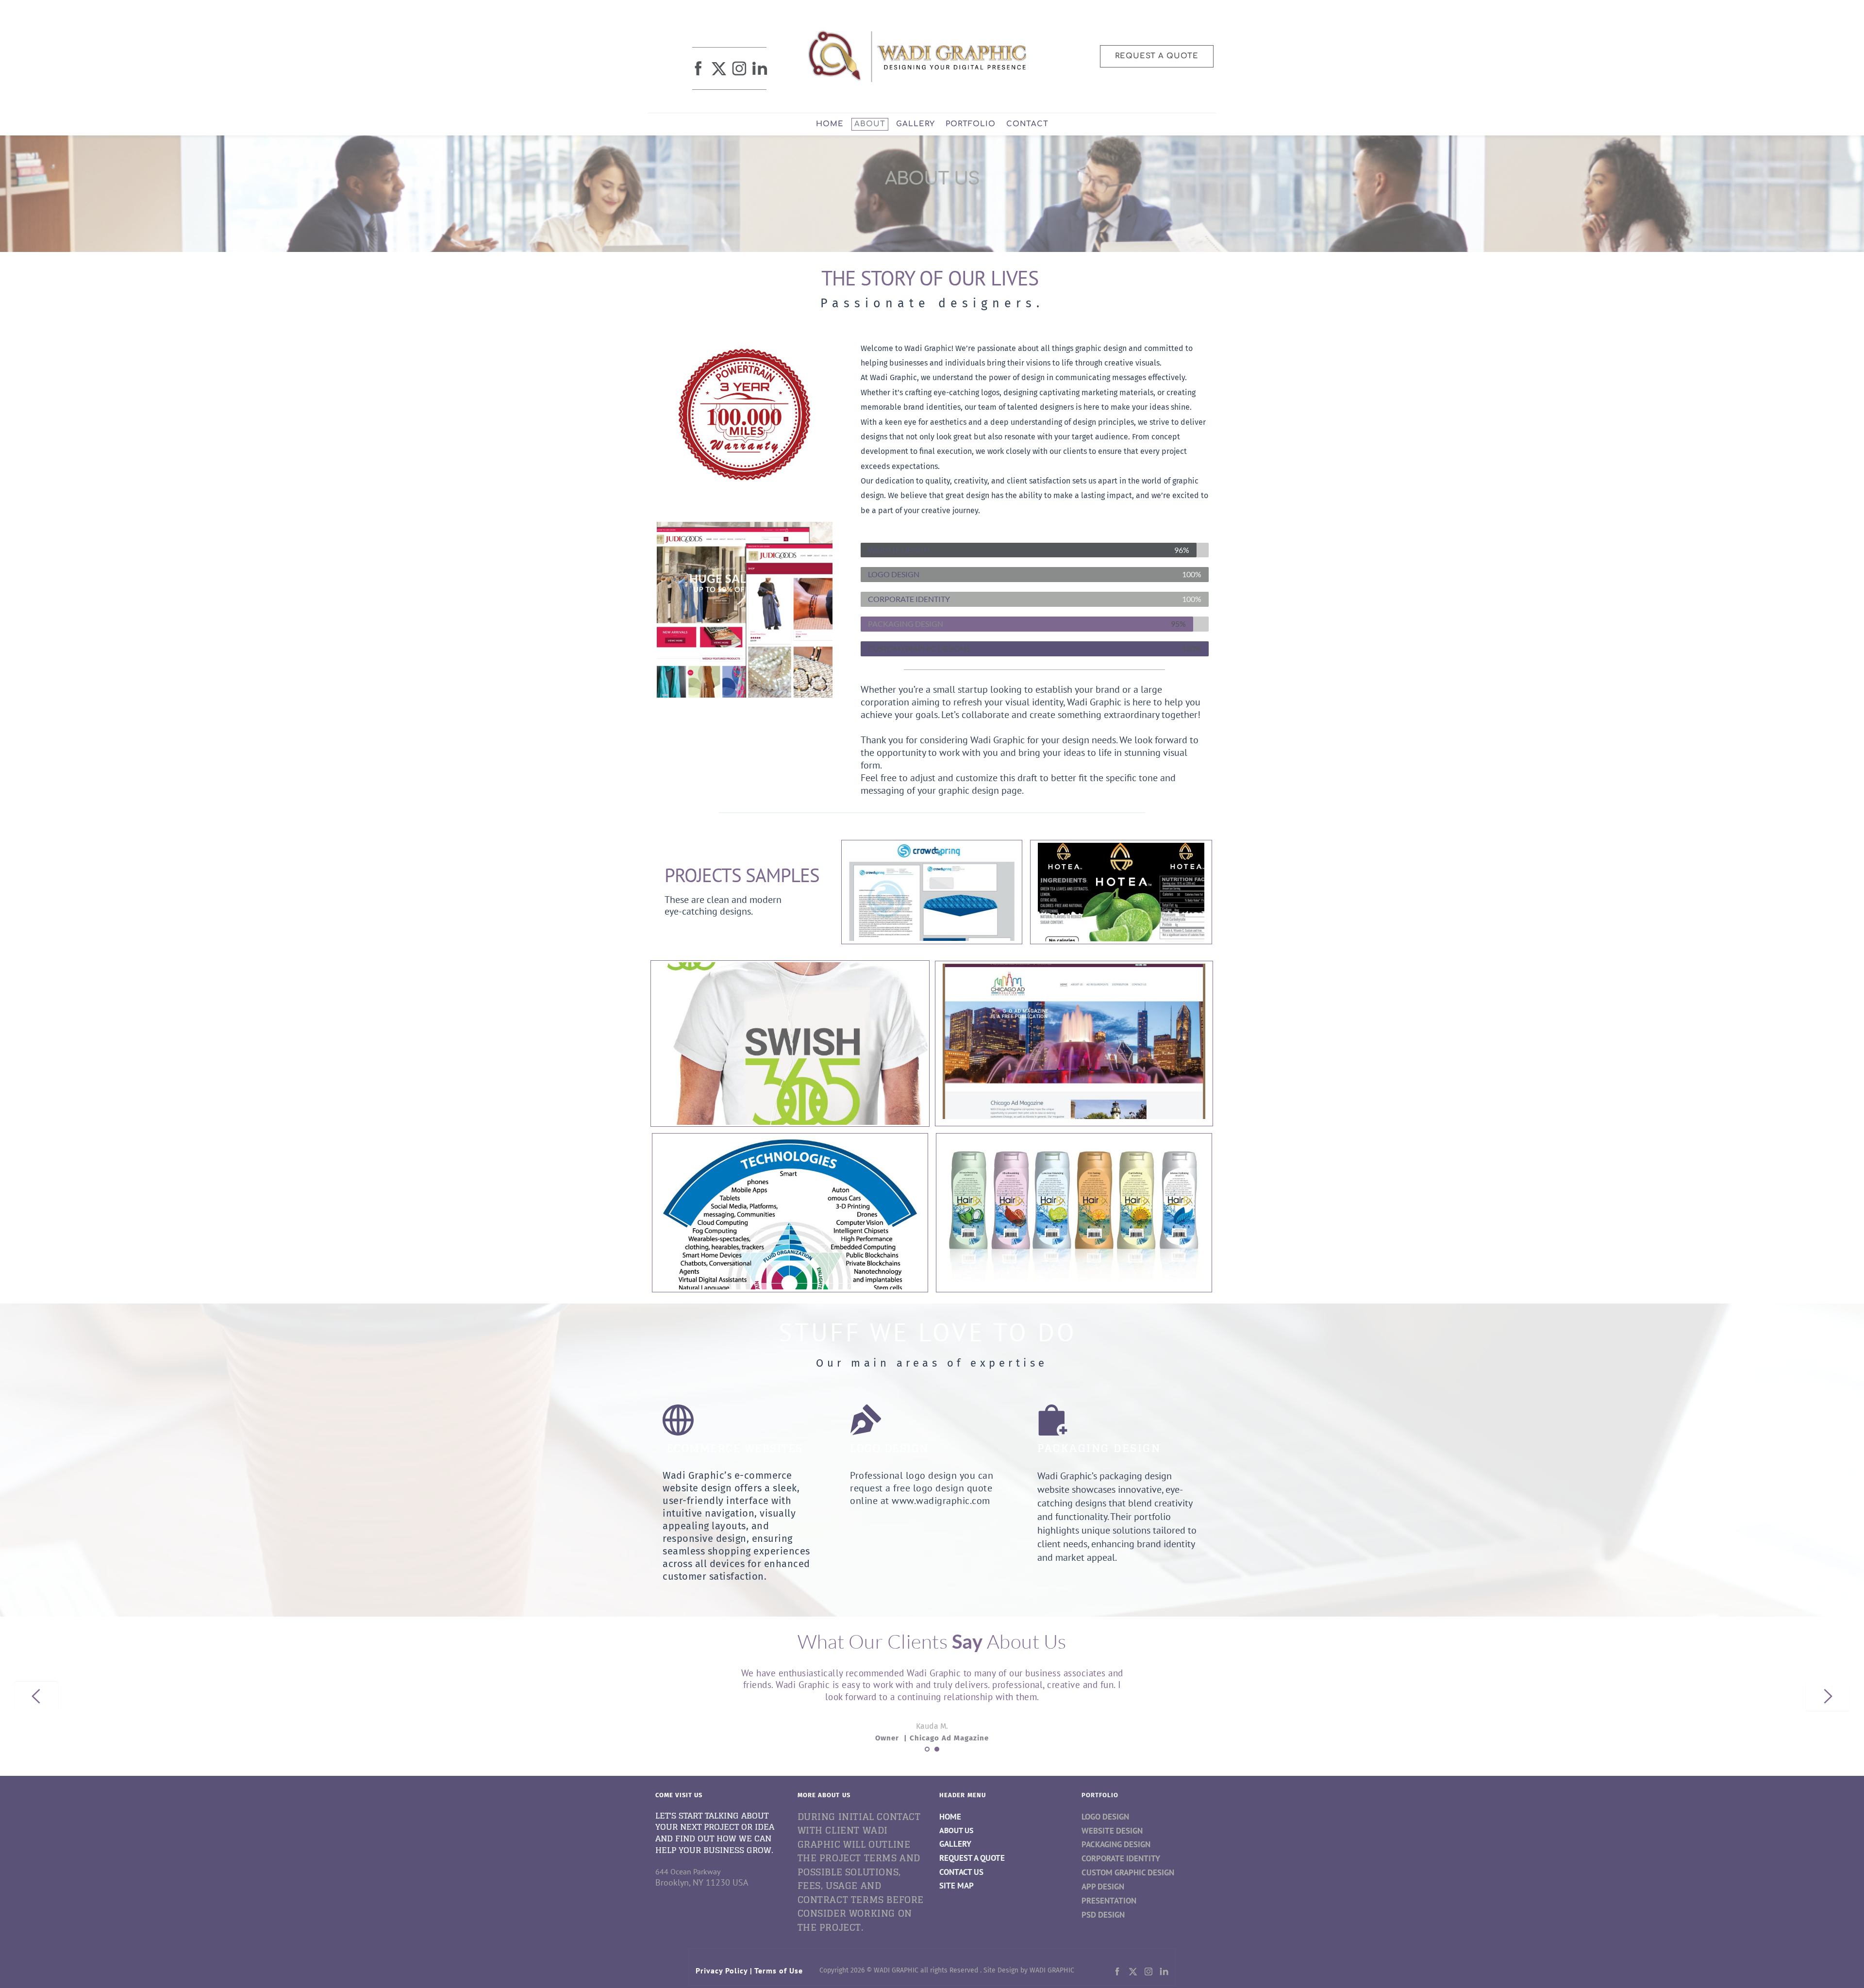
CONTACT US (961, 1872)
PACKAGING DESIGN (1116, 1844)
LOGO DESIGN (1105, 1817)
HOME (950, 1817)
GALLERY (955, 1844)
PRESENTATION (1109, 1901)
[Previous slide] (36, 1696)
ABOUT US (956, 1830)
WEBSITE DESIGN (1112, 1831)
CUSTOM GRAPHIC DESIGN (1128, 1872)
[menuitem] (830, 124)
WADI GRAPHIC (1052, 1970)
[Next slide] (1828, 1696)
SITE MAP (957, 1886)
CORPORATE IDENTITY (1121, 1858)
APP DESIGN (1103, 1887)
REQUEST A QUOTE (972, 1858)
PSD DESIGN (1103, 1915)
